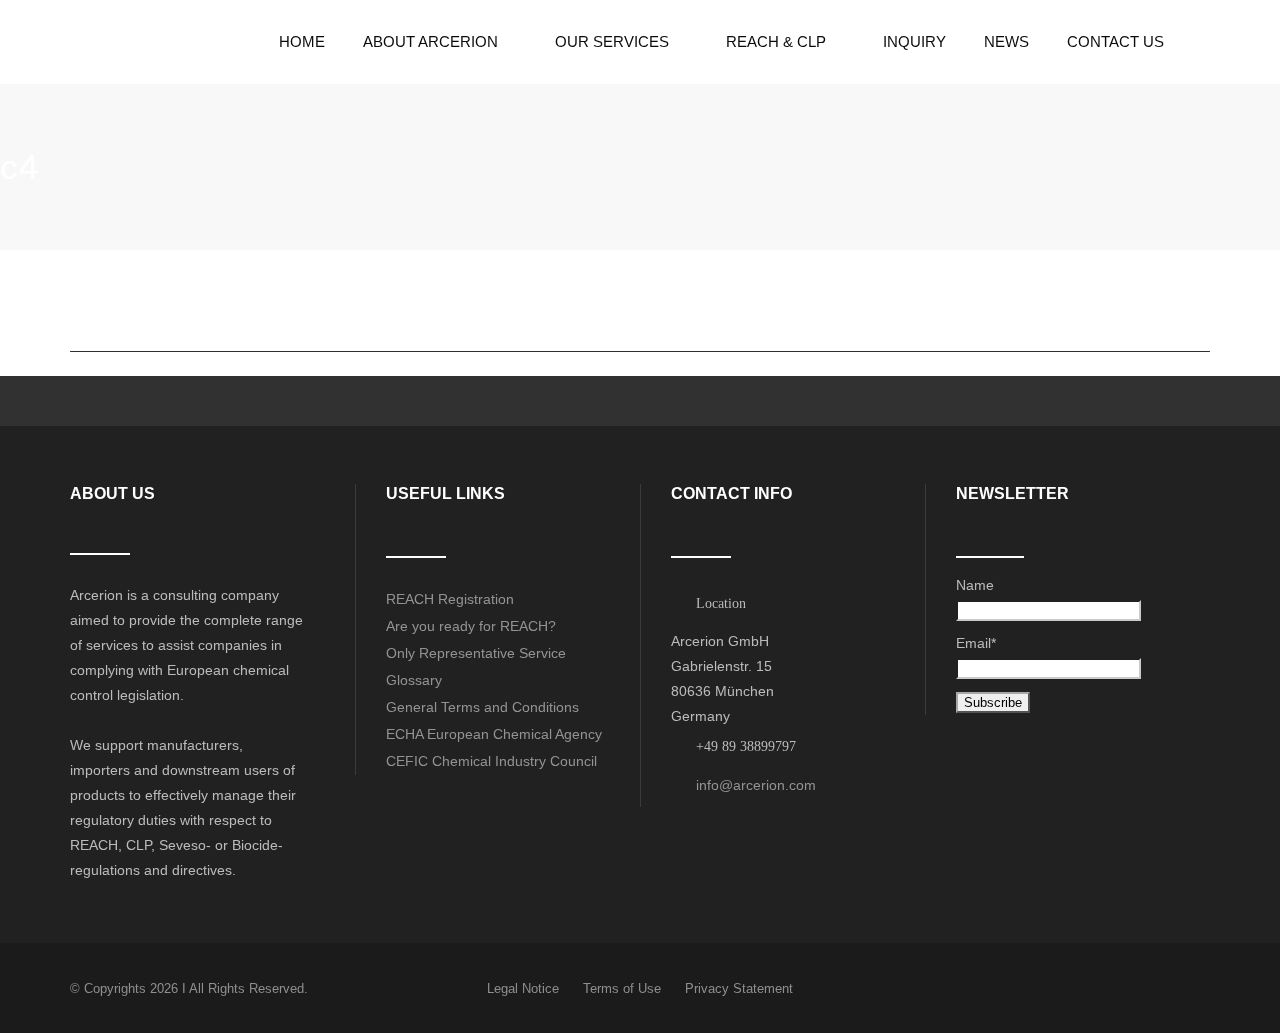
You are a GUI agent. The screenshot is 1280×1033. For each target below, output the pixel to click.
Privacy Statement (739, 988)
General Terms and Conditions (482, 707)
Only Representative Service (476, 653)
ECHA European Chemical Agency (494, 734)
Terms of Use (622, 988)
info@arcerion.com (756, 785)
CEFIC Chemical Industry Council (491, 761)
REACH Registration (450, 599)
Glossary (414, 680)
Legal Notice (523, 988)
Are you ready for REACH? (471, 626)
